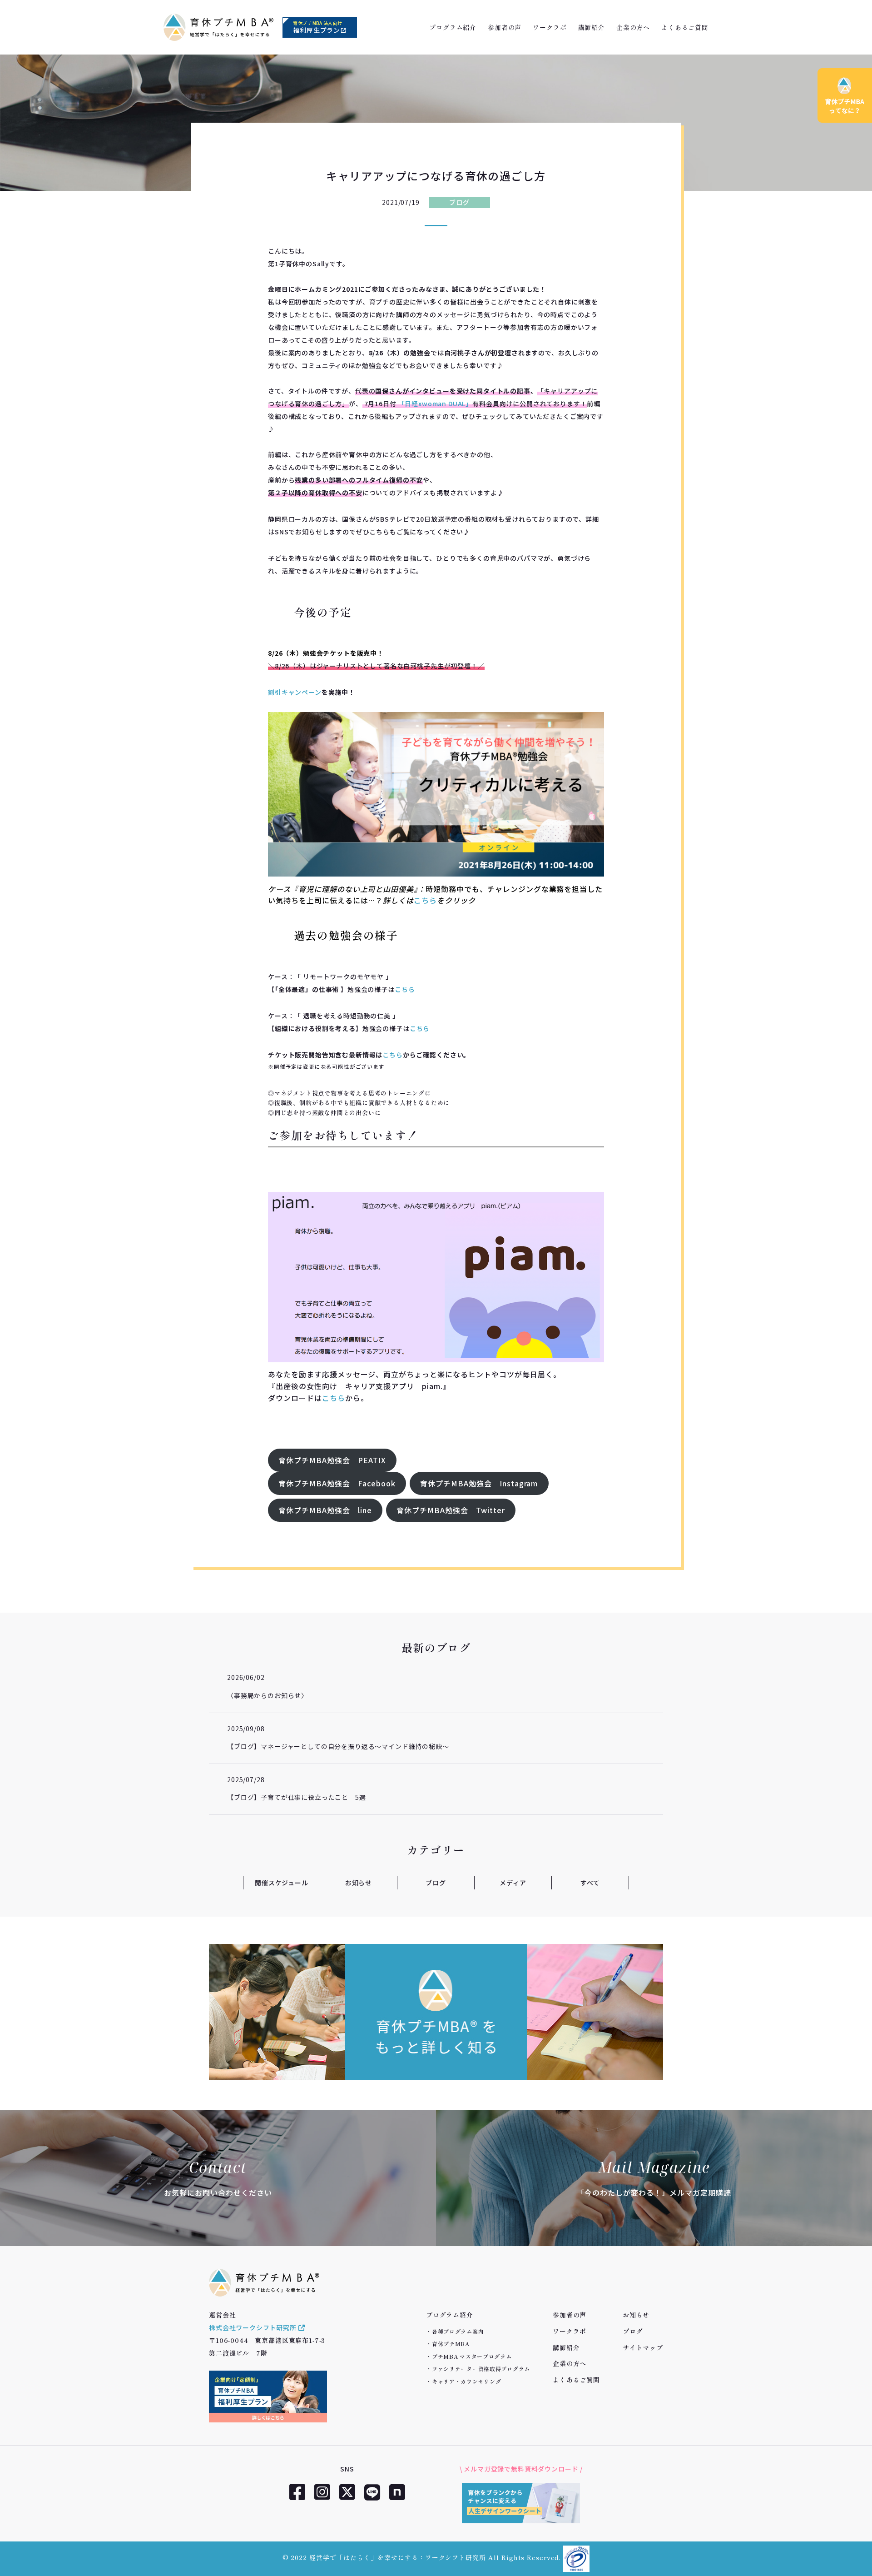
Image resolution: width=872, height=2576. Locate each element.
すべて (590, 1883)
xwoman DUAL (442, 404)
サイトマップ (643, 2347)
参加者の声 (505, 27)
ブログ (459, 202)
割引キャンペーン (295, 692)
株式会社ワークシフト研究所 (254, 2327)
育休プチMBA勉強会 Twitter (451, 1510)
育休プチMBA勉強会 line (325, 1510)
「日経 (409, 404)
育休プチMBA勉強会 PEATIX (332, 1460)
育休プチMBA (451, 2344)
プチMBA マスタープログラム (472, 2356)
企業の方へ (633, 27)
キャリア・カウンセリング (467, 2381)
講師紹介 (592, 27)
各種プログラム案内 (458, 2331)
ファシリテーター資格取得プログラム (481, 2369)
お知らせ (359, 1883)
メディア (513, 1883)
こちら (425, 900)
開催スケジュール (282, 1883)
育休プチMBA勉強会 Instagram (479, 1483)
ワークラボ (550, 27)
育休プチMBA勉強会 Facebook (337, 1483)
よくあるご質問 (685, 27)
